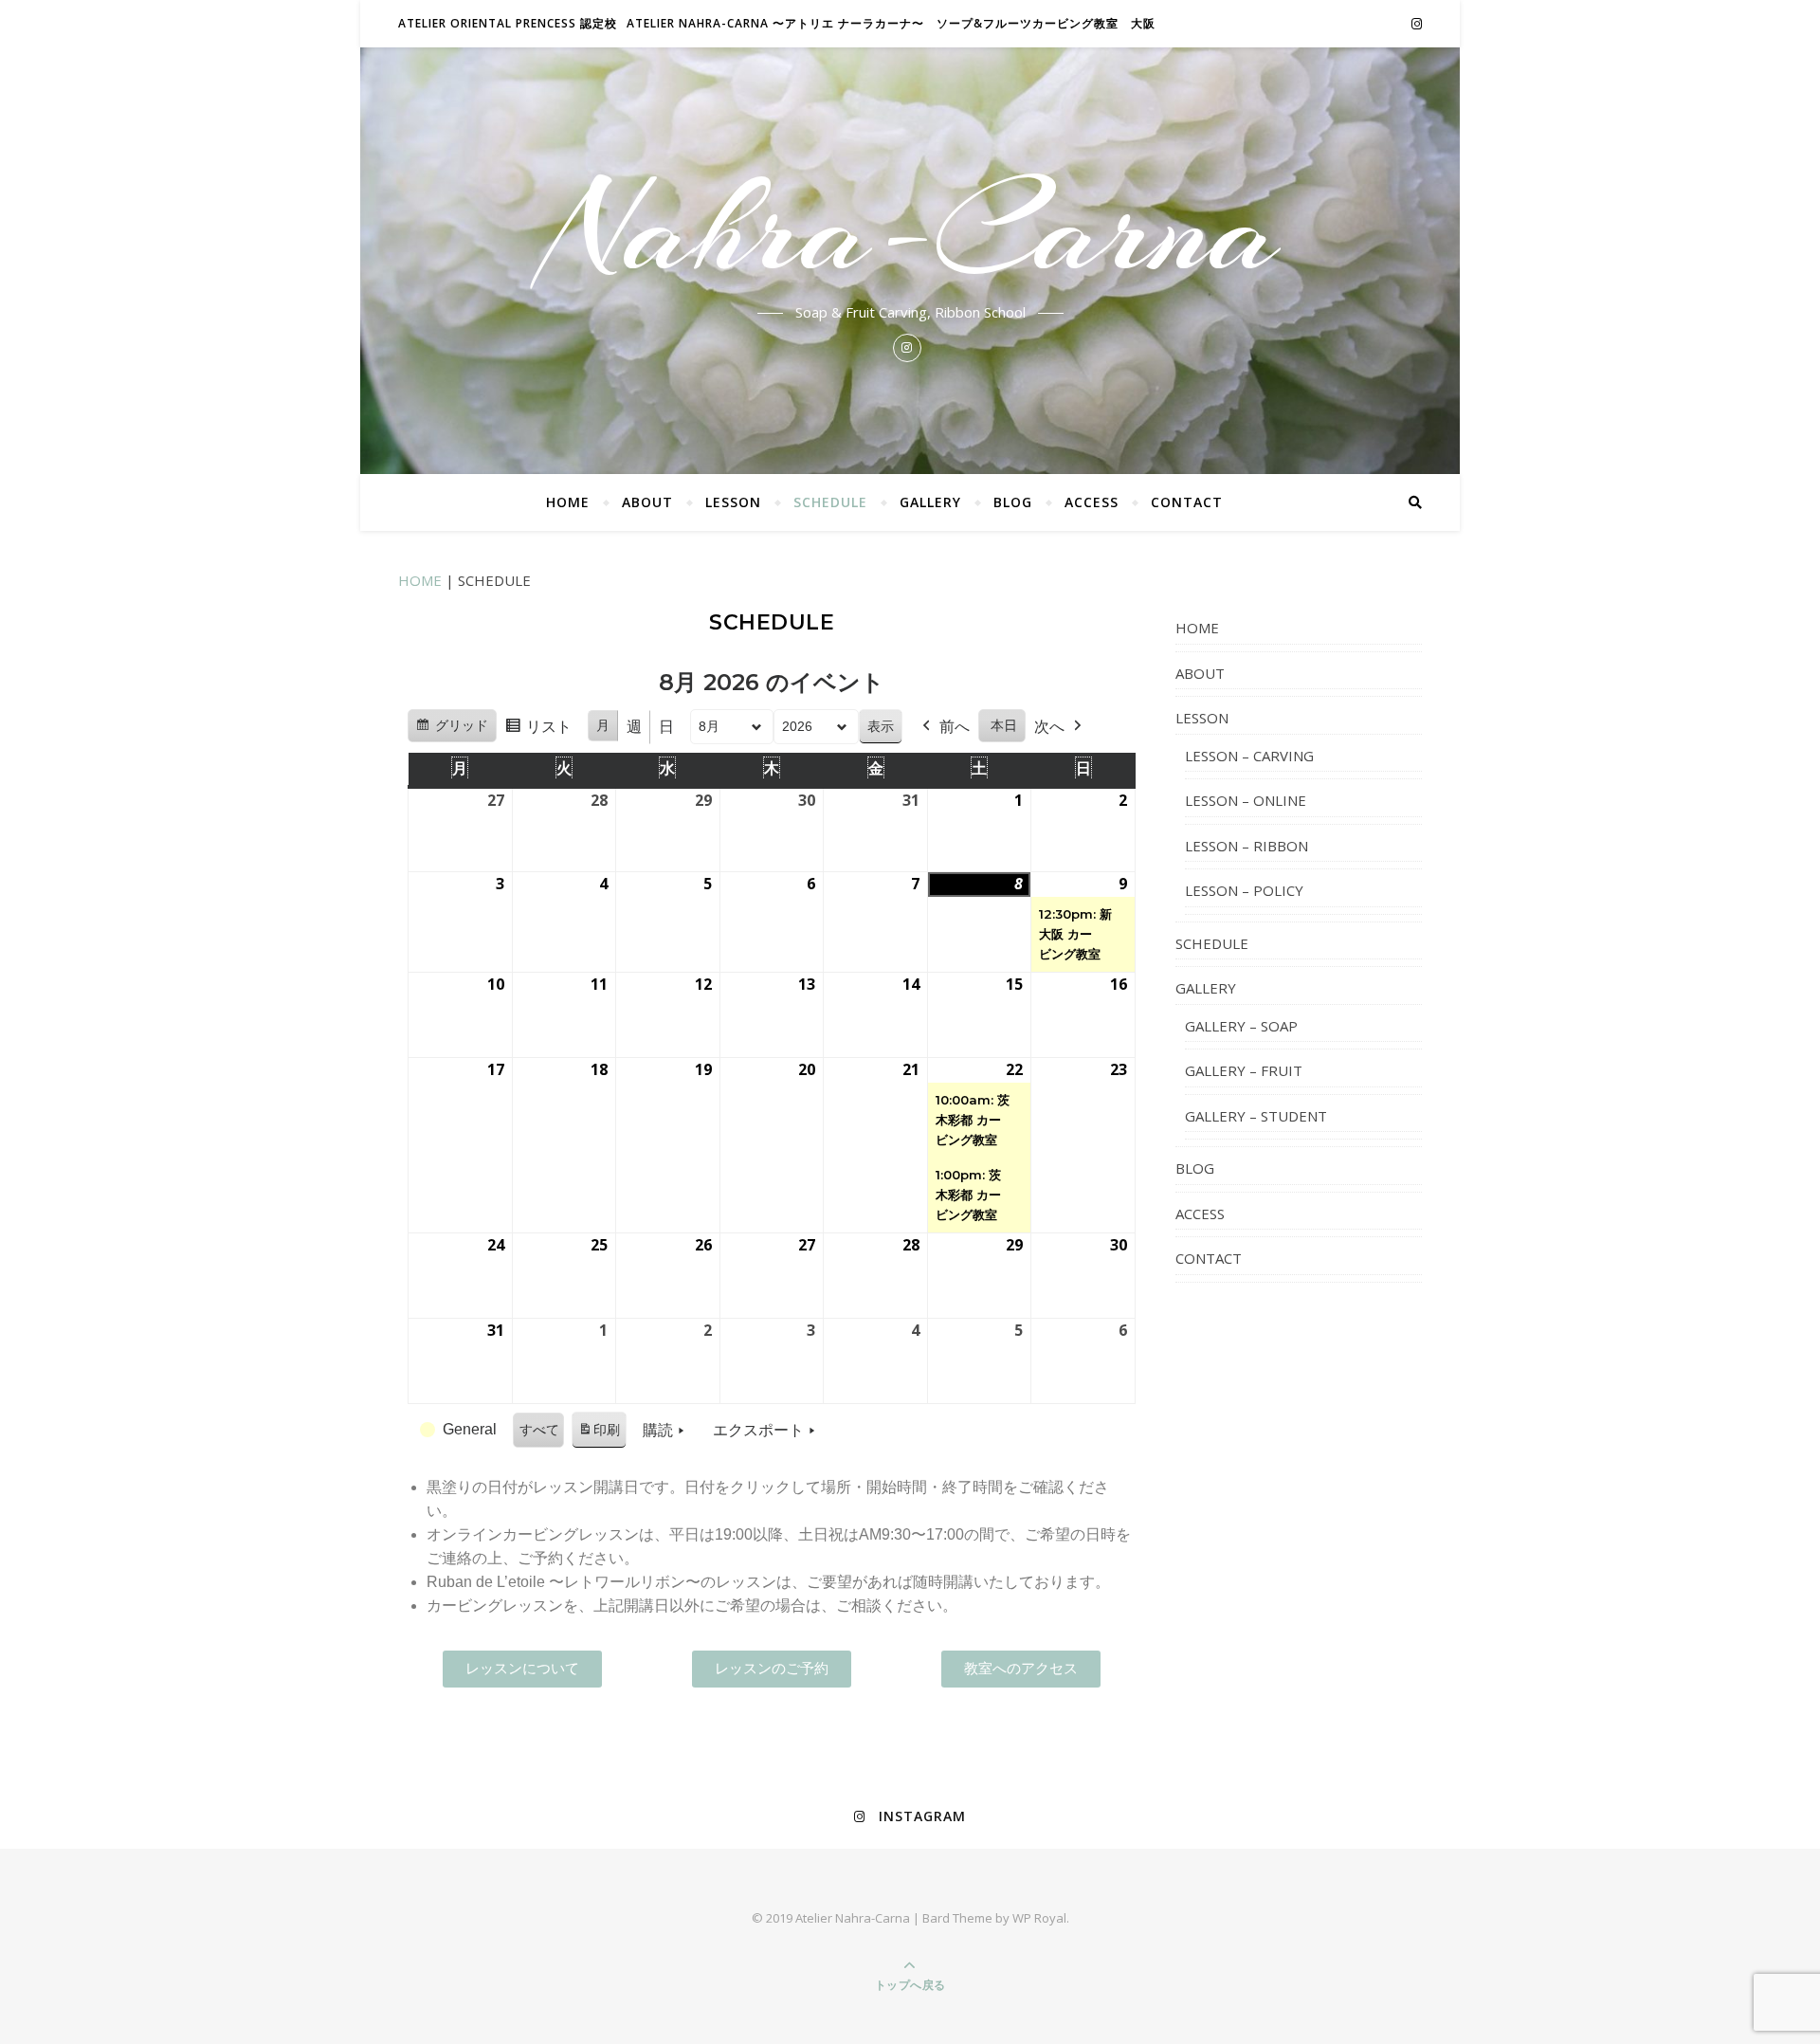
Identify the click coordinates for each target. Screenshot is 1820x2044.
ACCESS (1092, 502)
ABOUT (647, 502)
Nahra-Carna (910, 229)
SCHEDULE (830, 502)
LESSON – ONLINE (1246, 800)
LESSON (733, 502)
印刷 (599, 1435)
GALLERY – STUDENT (1256, 1116)
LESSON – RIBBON (1247, 846)
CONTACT (1187, 502)
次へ (1049, 727)
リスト (538, 732)
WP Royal (1039, 1918)
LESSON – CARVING (1249, 756)
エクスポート (758, 1430)
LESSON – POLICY (1244, 890)
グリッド (452, 730)
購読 (658, 1430)
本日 (1004, 725)
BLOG (1013, 502)
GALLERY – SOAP (1241, 1026)
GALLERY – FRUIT (1244, 1070)
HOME (568, 502)
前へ (955, 727)
